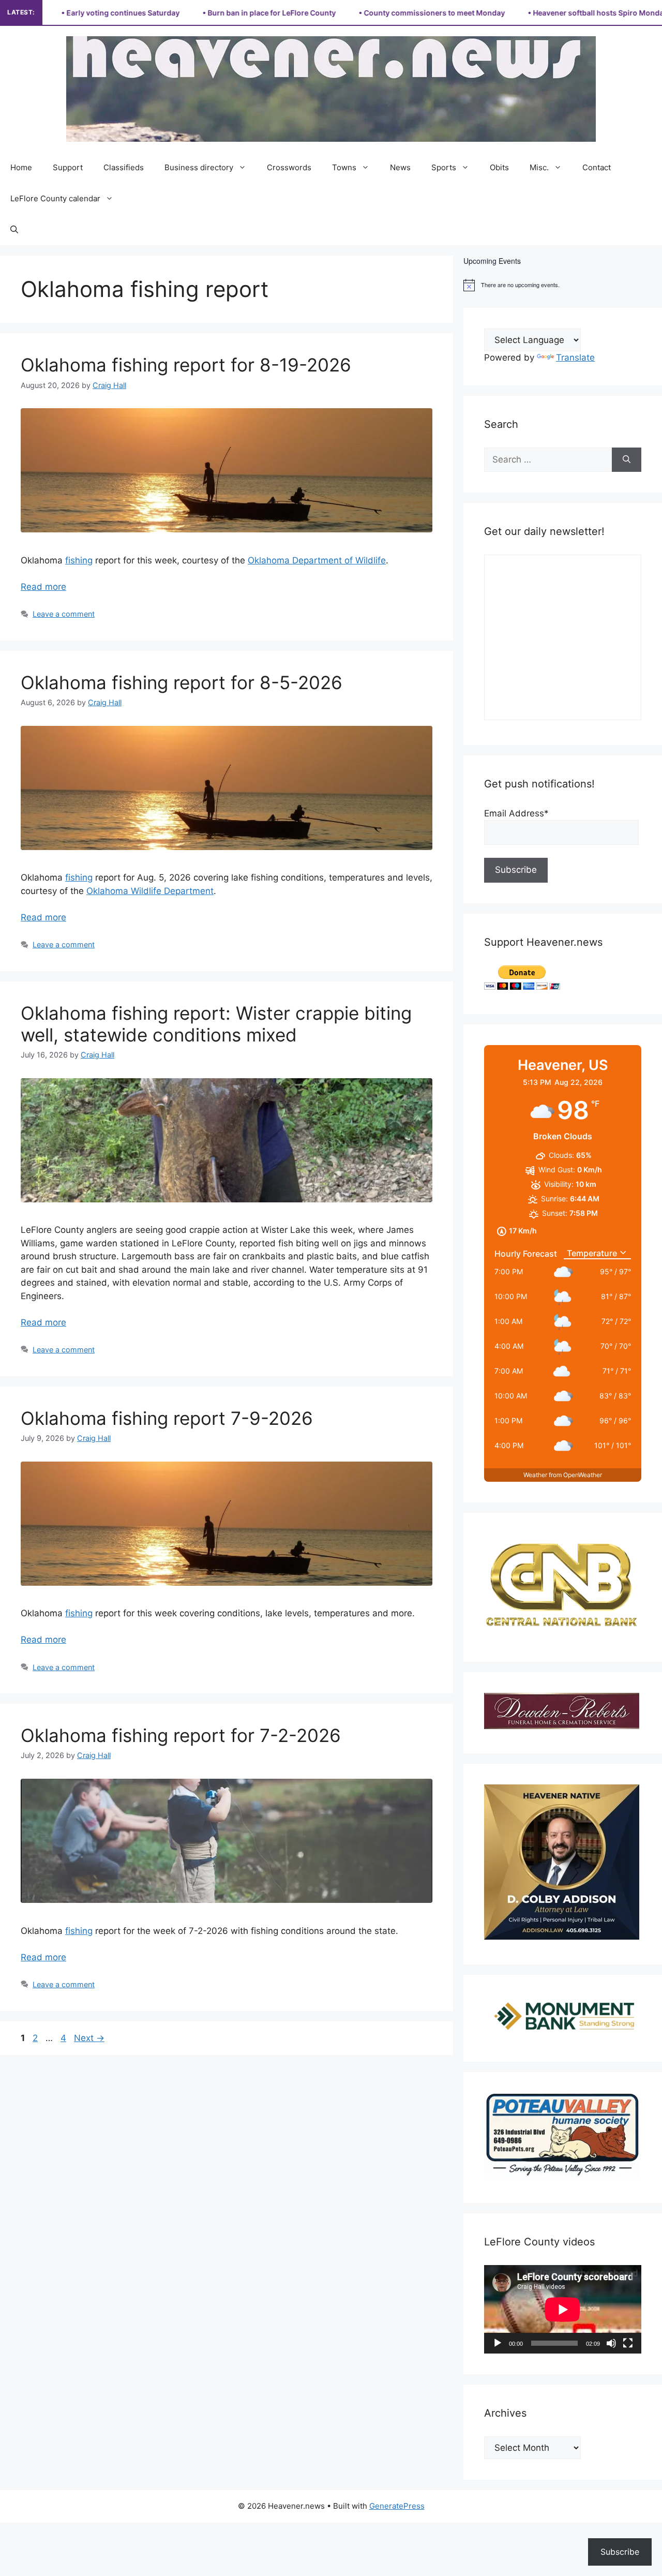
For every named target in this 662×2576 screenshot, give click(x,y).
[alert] (563, 285)
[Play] (498, 2343)
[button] (14, 230)
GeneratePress (397, 2506)
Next (89, 2038)
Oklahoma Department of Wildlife (317, 560)
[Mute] (611, 2343)
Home (21, 167)
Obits (499, 167)
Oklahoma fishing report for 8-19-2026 (186, 365)
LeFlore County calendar (55, 198)
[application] (563, 2309)
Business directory (199, 167)
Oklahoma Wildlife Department (150, 891)
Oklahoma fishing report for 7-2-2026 (181, 1735)
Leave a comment (64, 614)
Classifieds (124, 167)
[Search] (627, 460)
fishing (79, 560)
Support (68, 167)
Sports (444, 167)
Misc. (539, 167)
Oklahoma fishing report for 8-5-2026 (182, 682)
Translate (575, 358)
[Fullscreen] (628, 2343)
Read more (43, 587)
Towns (344, 167)
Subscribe (620, 2552)
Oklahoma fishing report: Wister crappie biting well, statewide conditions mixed (216, 1024)
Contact (597, 167)
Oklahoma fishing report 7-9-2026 (167, 1418)
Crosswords (289, 167)
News (400, 167)
